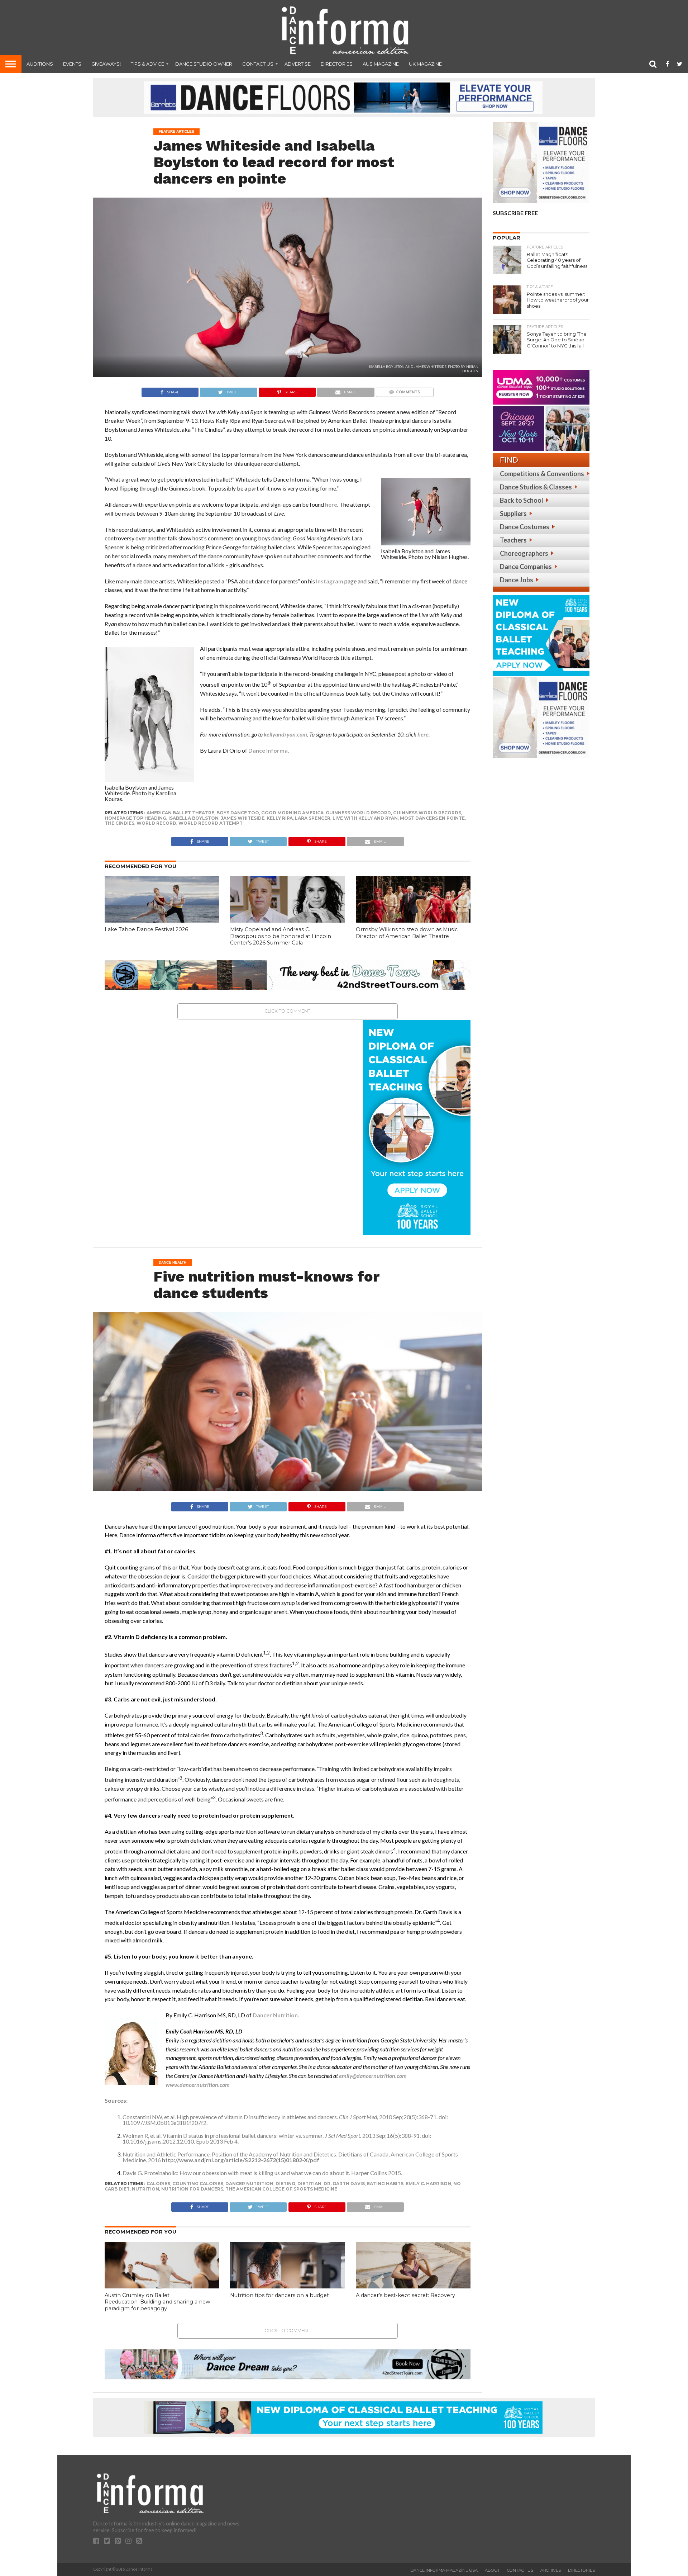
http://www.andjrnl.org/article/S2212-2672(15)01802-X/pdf (241, 2160)
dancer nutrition (249, 2184)
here (331, 504)
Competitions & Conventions (542, 474)
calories (158, 2184)
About (492, 2570)
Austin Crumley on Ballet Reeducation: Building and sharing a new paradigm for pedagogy (157, 2302)
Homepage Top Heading (135, 818)
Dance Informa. (269, 750)
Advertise (298, 64)
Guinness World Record (358, 813)
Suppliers (513, 513)
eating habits (385, 2184)
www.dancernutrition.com (198, 2085)
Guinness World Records (427, 813)
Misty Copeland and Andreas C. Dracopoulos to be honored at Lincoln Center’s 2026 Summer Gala (281, 936)
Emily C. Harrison (428, 2184)
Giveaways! (106, 64)
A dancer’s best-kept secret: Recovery (405, 2295)
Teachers (513, 540)
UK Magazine (425, 64)
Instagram (330, 581)
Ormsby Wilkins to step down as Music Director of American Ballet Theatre (407, 933)
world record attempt (211, 823)
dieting (285, 2184)
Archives (551, 2570)
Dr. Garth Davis (344, 2184)
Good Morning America (292, 813)
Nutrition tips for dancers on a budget (279, 2295)
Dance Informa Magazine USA (444, 2570)
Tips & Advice (147, 64)
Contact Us (258, 64)
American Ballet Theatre (180, 813)
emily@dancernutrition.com (373, 2076)
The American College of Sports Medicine (281, 2189)
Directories (337, 64)
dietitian (309, 2184)
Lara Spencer (313, 818)
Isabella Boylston (193, 818)
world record (156, 823)
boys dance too (238, 813)
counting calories (198, 2184)
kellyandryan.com (285, 734)
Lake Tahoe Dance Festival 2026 (146, 929)
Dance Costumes (525, 527)
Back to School (522, 500)
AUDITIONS (40, 64)
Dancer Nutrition (275, 2015)
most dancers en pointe (432, 818)
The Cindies (120, 823)
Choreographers (524, 553)
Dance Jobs (517, 580)
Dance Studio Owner (204, 64)
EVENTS (72, 64)
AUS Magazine (381, 64)
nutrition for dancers (192, 2189)
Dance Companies (526, 567)
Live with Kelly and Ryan (365, 818)
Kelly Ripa (280, 818)
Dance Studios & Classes (536, 487)
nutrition (145, 2189)
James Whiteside (243, 818)
